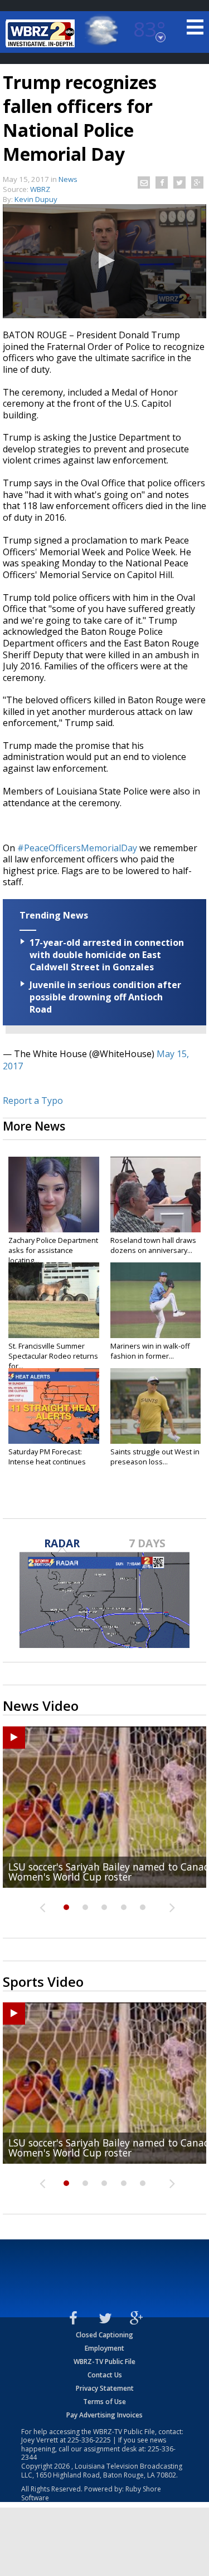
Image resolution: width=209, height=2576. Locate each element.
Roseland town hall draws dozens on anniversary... (153, 1245)
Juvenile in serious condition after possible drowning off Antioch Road (105, 997)
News (68, 179)
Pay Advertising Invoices (104, 2415)
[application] (104, 261)
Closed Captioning (104, 2335)
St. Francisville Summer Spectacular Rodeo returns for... (53, 1356)
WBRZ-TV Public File (104, 2362)
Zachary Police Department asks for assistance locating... (53, 1250)
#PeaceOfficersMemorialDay (77, 848)
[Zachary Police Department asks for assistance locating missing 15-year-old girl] (54, 1195)
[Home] (42, 33)
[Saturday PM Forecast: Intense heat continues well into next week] (54, 1406)
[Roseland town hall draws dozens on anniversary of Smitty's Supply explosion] (156, 1195)
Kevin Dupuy (36, 199)
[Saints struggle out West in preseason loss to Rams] (156, 1406)
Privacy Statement (105, 2388)
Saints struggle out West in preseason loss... (155, 1457)
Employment (104, 2348)
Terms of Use (104, 2402)
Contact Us (105, 2375)
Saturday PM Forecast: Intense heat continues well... (47, 1462)
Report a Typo (33, 1101)
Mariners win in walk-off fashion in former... (150, 1351)
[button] (105, 260)
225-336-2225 (89, 2440)
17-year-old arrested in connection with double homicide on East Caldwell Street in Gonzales (107, 955)
